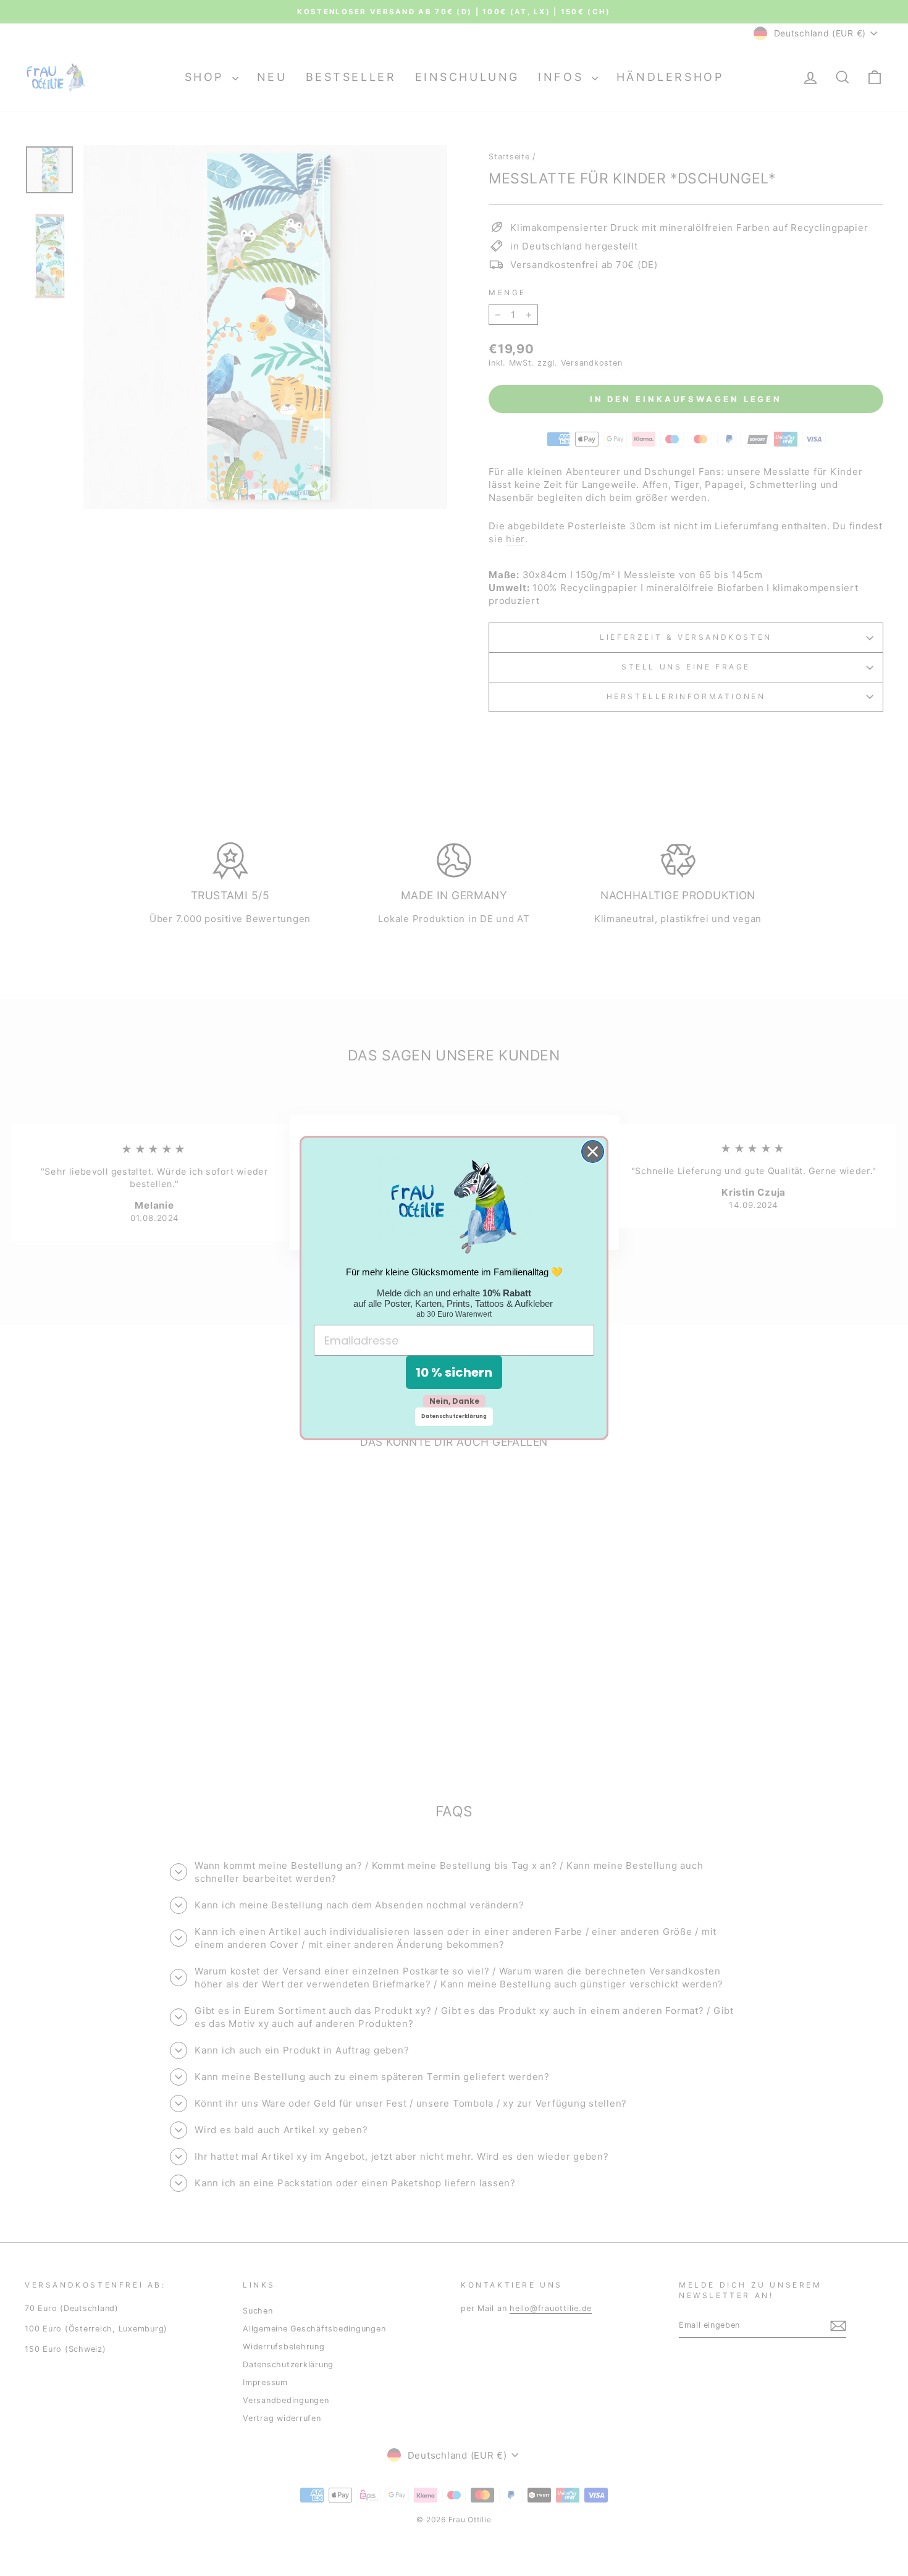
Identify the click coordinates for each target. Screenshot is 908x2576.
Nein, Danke (454, 1401)
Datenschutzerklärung (454, 1416)
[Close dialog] (593, 1152)
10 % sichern (454, 1372)
